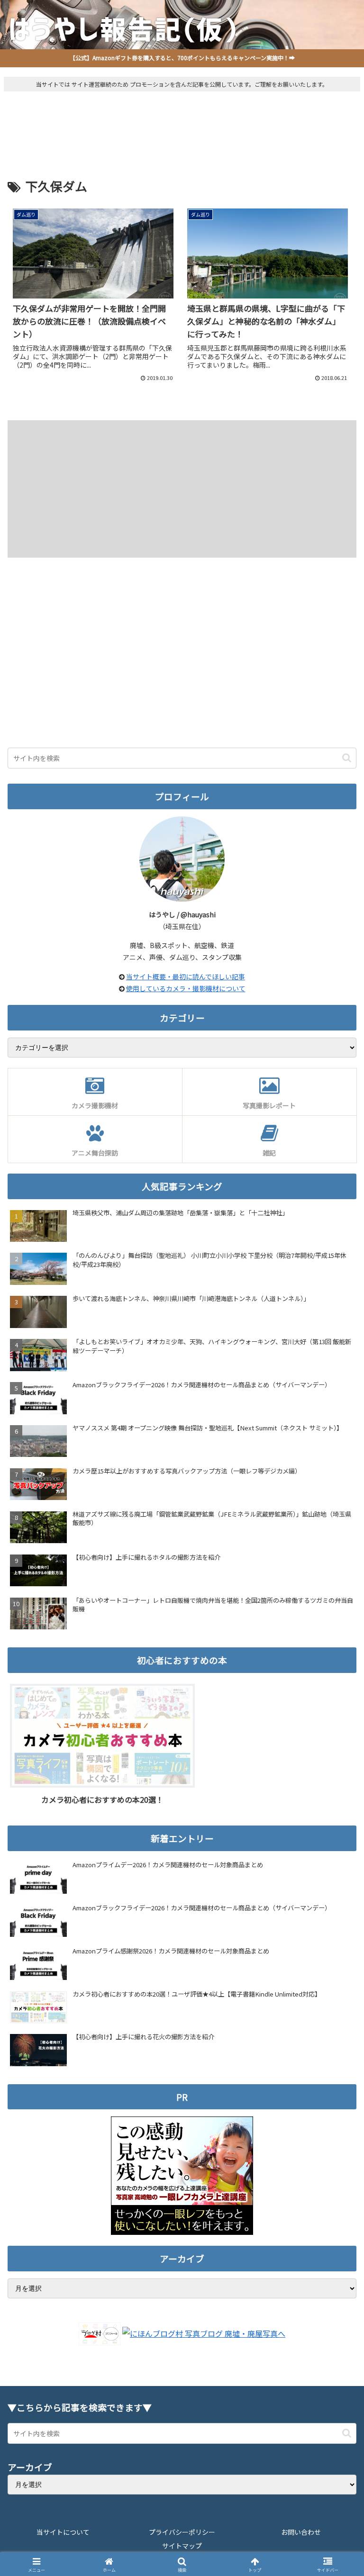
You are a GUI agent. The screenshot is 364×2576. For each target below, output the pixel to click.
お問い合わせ (301, 2532)
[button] (347, 758)
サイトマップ (182, 2546)
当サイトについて (63, 2532)
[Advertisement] (182, 124)
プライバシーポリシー (182, 2532)
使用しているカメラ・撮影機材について (186, 988)
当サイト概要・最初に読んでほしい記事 (186, 976)
